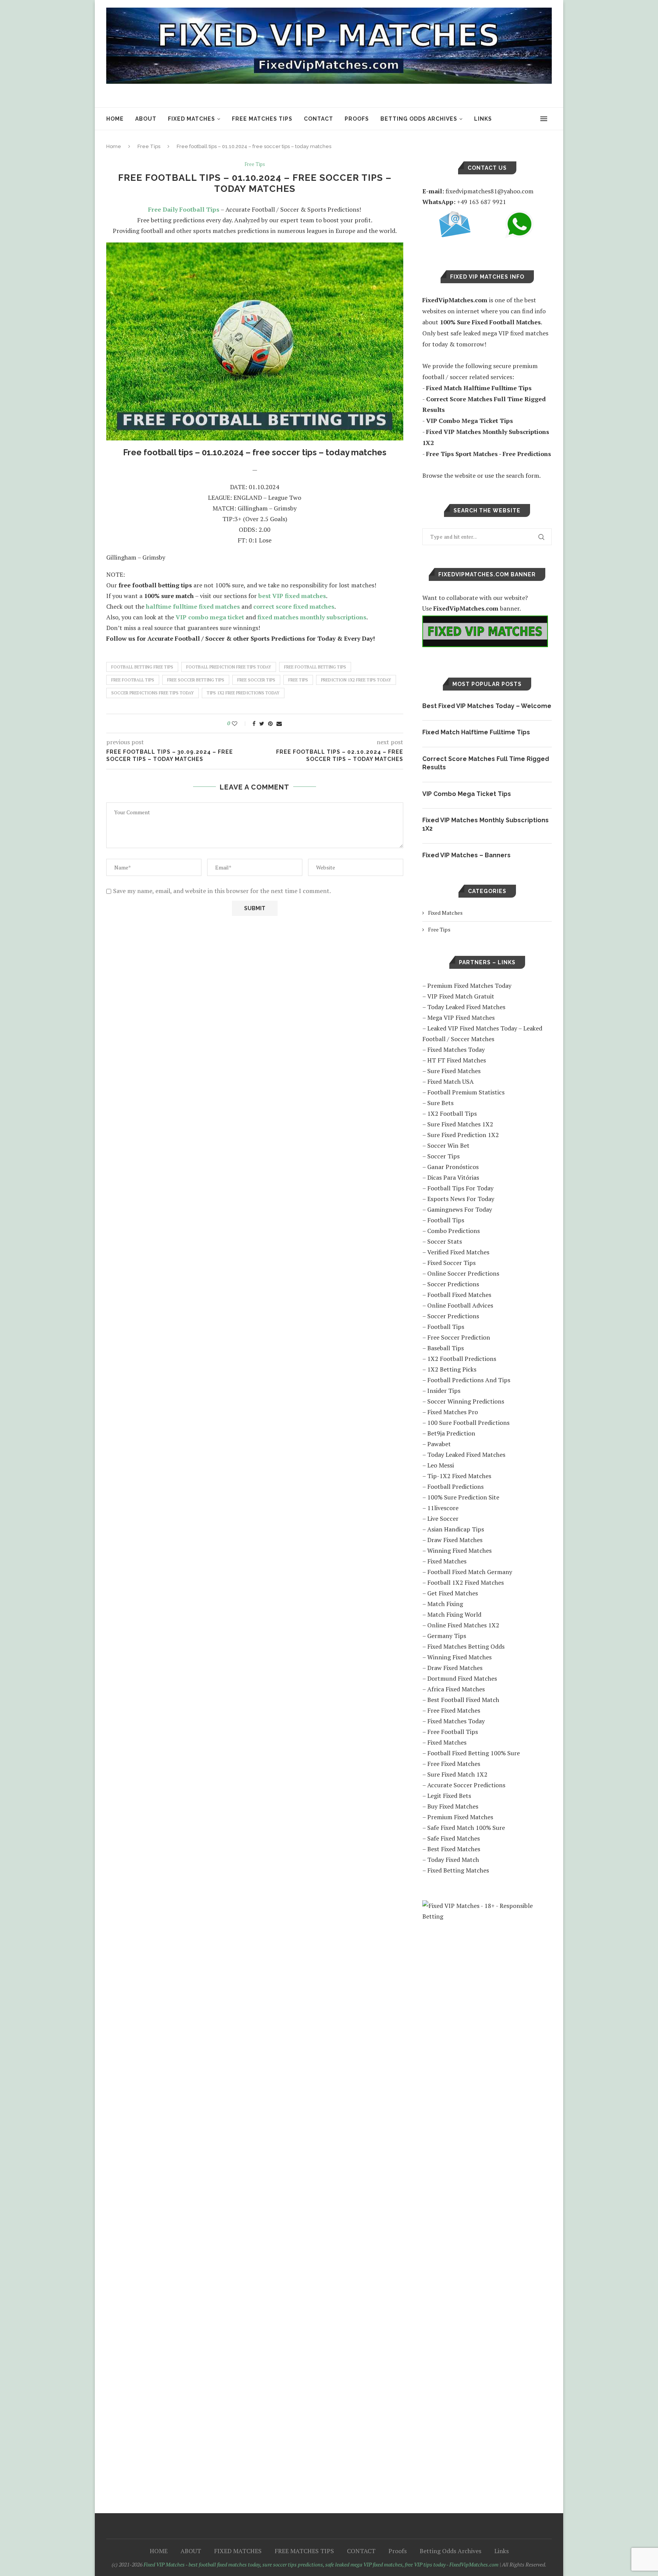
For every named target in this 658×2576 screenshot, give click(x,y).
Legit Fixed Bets (449, 1796)
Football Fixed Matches (459, 1295)
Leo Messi (441, 1465)
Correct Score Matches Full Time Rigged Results (486, 763)
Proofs (357, 119)
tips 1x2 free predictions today (243, 693)
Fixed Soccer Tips (451, 1263)
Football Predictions (455, 1487)
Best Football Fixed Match (463, 1700)
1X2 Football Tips (452, 1113)
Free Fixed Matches (454, 1710)
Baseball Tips (446, 1348)
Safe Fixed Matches (454, 1838)
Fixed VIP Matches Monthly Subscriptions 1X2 (486, 824)
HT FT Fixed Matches (457, 1060)
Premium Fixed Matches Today (469, 986)
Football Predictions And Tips (469, 1380)
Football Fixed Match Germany (470, 1572)
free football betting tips (315, 667)
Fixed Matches (445, 913)
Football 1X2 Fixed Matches (466, 1582)
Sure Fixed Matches (454, 1071)
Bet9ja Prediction (451, 1433)
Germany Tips (447, 1636)
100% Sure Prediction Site (463, 1497)
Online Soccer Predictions (463, 1273)
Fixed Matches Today (456, 1050)
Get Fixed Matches (453, 1593)
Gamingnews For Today (460, 1209)
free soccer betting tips (196, 680)
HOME (115, 119)
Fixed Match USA (450, 1081)
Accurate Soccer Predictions (466, 1785)
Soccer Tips (443, 1156)
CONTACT (319, 119)
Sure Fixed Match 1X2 (457, 1774)
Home (114, 146)
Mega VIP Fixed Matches (461, 1018)
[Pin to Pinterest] (270, 723)
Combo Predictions (454, 1231)
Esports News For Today (461, 1199)
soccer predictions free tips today (153, 693)
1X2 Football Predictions (462, 1359)
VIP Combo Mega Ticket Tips (467, 794)
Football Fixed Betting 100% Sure (474, 1753)
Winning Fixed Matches (459, 1550)
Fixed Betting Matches (458, 1870)
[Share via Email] (279, 723)
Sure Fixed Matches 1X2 (460, 1124)
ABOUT (146, 119)
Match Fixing (445, 1604)
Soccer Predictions (453, 1284)
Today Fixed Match (453, 1860)
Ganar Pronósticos (453, 1167)
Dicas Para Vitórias (453, 1177)
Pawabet (439, 1444)
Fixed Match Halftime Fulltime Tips (476, 732)
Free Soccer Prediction (459, 1337)
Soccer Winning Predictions (466, 1401)
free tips (298, 680)
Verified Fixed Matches (458, 1252)
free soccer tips (256, 680)
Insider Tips (444, 1391)
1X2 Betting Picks (452, 1369)
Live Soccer (443, 1518)
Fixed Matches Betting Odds (466, 1646)
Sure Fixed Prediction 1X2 (463, 1135)
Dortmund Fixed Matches (462, 1678)
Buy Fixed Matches (453, 1806)
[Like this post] (240, 723)
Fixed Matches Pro (453, 1412)
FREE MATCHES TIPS (262, 119)
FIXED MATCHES (192, 119)
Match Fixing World (454, 1614)
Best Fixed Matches (454, 1849)
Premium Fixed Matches (460, 1817)
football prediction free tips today (229, 667)
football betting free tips (142, 667)
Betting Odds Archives (419, 119)
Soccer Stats (445, 1241)
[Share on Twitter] (262, 723)
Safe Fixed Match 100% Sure (466, 1828)
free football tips (133, 680)
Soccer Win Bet (448, 1145)
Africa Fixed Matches (456, 1689)
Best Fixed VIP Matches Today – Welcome (487, 706)
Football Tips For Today (460, 1188)
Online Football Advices (460, 1305)
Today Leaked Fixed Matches (466, 1007)
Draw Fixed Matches (455, 1540)
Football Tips (446, 1220)
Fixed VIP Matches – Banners (466, 855)
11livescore (443, 1508)
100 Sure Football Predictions (468, 1423)
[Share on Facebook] (254, 723)
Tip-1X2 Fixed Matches (459, 1476)
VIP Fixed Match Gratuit (461, 996)
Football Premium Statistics (466, 1092)
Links (483, 119)
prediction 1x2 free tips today (356, 680)
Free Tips (149, 146)
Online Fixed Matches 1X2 (463, 1625)
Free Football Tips (453, 1732)
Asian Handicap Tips (456, 1529)
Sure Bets (440, 1103)
